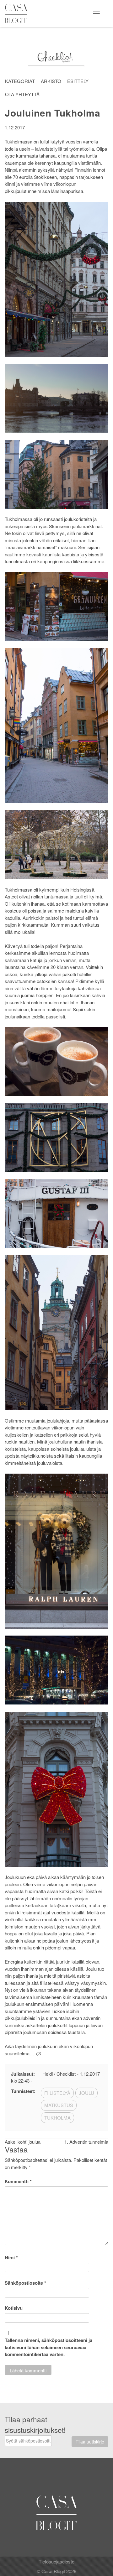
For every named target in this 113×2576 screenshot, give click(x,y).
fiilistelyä (57, 2093)
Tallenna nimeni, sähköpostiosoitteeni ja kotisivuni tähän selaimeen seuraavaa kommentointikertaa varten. (48, 2347)
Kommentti (18, 2181)
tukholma (57, 2118)
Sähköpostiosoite (25, 2283)
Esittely (78, 81)
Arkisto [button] (51, 81)
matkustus (59, 2105)
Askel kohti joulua (23, 2142)
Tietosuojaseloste (56, 2561)
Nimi (11, 2257)
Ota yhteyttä (22, 94)
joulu (86, 2093)
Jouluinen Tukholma (53, 113)
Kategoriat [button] (20, 81)
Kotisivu (14, 2308)
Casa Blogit (18, 13)
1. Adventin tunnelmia (86, 2142)
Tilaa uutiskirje (90, 2442)
